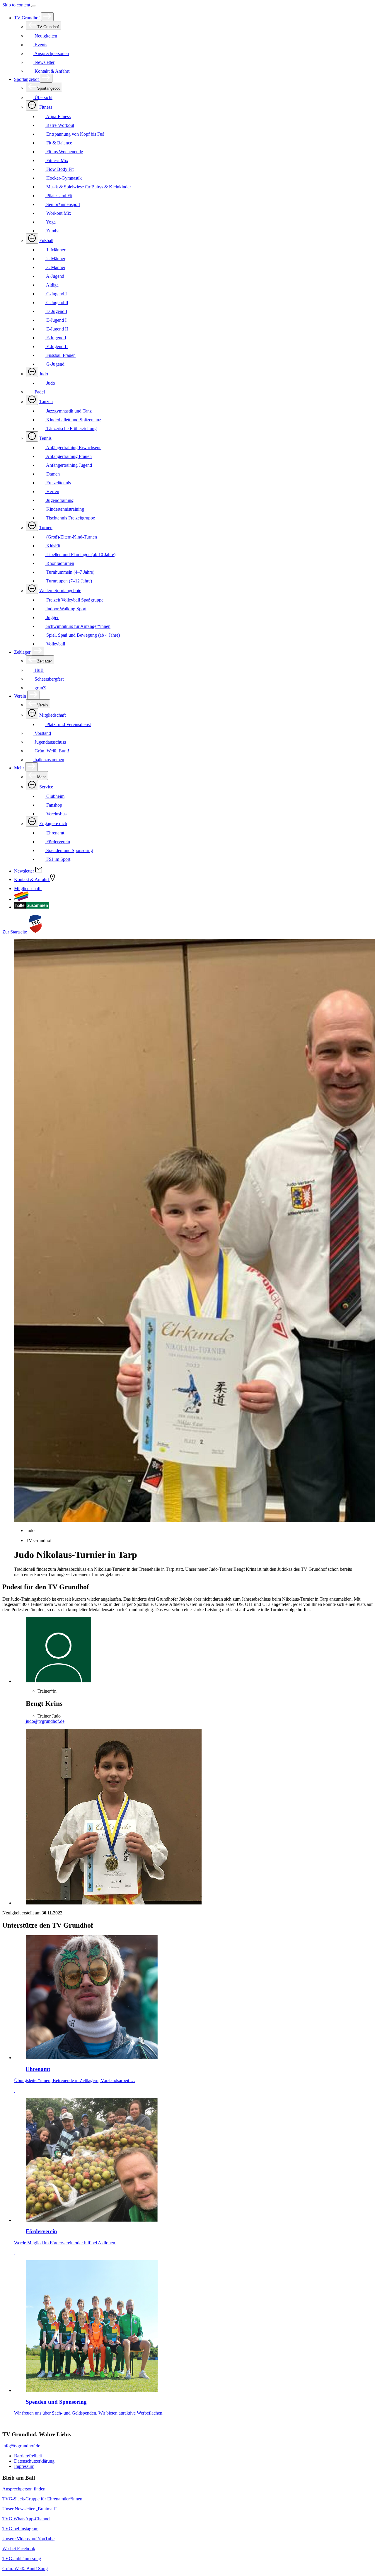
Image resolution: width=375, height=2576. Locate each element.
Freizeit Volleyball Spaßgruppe (74, 600)
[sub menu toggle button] (47, 17)
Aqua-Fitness (58, 116)
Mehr (20, 768)
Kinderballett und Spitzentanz (73, 420)
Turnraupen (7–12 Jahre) (69, 581)
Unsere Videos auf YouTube (28, 2539)
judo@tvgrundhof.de (45, 1721)
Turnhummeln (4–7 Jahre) (70, 572)
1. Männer (55, 250)
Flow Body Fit (59, 169)
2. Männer (55, 259)
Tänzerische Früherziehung (71, 429)
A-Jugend (55, 276)
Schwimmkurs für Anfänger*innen (78, 626)
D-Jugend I (56, 311)
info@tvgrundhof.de (21, 2446)
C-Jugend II (57, 303)
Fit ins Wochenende (64, 152)
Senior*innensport (63, 204)
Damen (52, 474)
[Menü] (34, 6)
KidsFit (53, 546)
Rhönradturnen (60, 563)
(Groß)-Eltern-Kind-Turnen (71, 537)
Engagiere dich (53, 823)
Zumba (52, 231)
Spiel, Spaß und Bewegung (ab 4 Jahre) (82, 635)
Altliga (52, 285)
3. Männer (55, 267)
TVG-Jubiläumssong (22, 2559)
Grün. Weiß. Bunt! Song (25, 2569)
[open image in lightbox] (193, 1817)
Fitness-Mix (57, 160)
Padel (39, 392)
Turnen (46, 528)
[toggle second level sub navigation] (32, 713)
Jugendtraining (59, 500)
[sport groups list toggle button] (32, 105)
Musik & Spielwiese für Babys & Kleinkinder (88, 187)
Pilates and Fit (59, 196)
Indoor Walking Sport (66, 609)
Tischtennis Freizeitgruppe (70, 518)
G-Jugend (55, 364)
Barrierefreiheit (28, 2456)
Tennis (45, 438)
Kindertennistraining (65, 509)
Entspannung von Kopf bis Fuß (75, 134)
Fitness (46, 107)
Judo (44, 374)
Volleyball (55, 644)
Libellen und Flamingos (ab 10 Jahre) (80, 554)
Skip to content (16, 5)
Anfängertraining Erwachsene (73, 448)
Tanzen (46, 402)
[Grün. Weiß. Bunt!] (21, 899)
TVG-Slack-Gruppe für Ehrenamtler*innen (42, 2499)
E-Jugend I (56, 320)
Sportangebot (27, 79)
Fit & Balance (59, 143)
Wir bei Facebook (19, 2549)
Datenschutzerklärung (34, 2461)
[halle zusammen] (32, 907)
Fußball (46, 240)
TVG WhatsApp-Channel (26, 2519)
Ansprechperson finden (24, 2489)
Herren (52, 491)
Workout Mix (58, 213)
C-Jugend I (56, 294)
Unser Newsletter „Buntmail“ (30, 2509)
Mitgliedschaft (52, 715)
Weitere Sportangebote (60, 591)
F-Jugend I (56, 338)
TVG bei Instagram (20, 2529)
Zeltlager (23, 652)
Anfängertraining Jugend (69, 465)
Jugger (52, 617)
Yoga (50, 222)
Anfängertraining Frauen (68, 456)
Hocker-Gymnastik (63, 178)
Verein (21, 696)
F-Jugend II (56, 346)
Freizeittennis (58, 483)
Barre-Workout (60, 125)
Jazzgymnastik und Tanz (68, 411)
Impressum (24, 2466)
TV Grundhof (28, 18)
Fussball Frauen (60, 355)
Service (46, 787)
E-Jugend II (57, 329)
